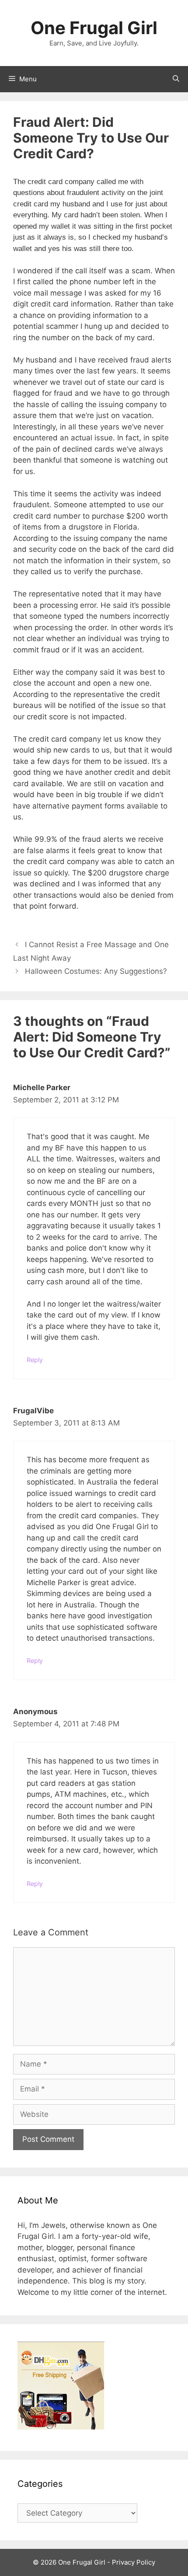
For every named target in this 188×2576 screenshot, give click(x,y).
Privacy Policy (134, 2562)
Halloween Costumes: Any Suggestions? (96, 971)
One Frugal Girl (94, 28)
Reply (35, 1360)
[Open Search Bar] (176, 79)
